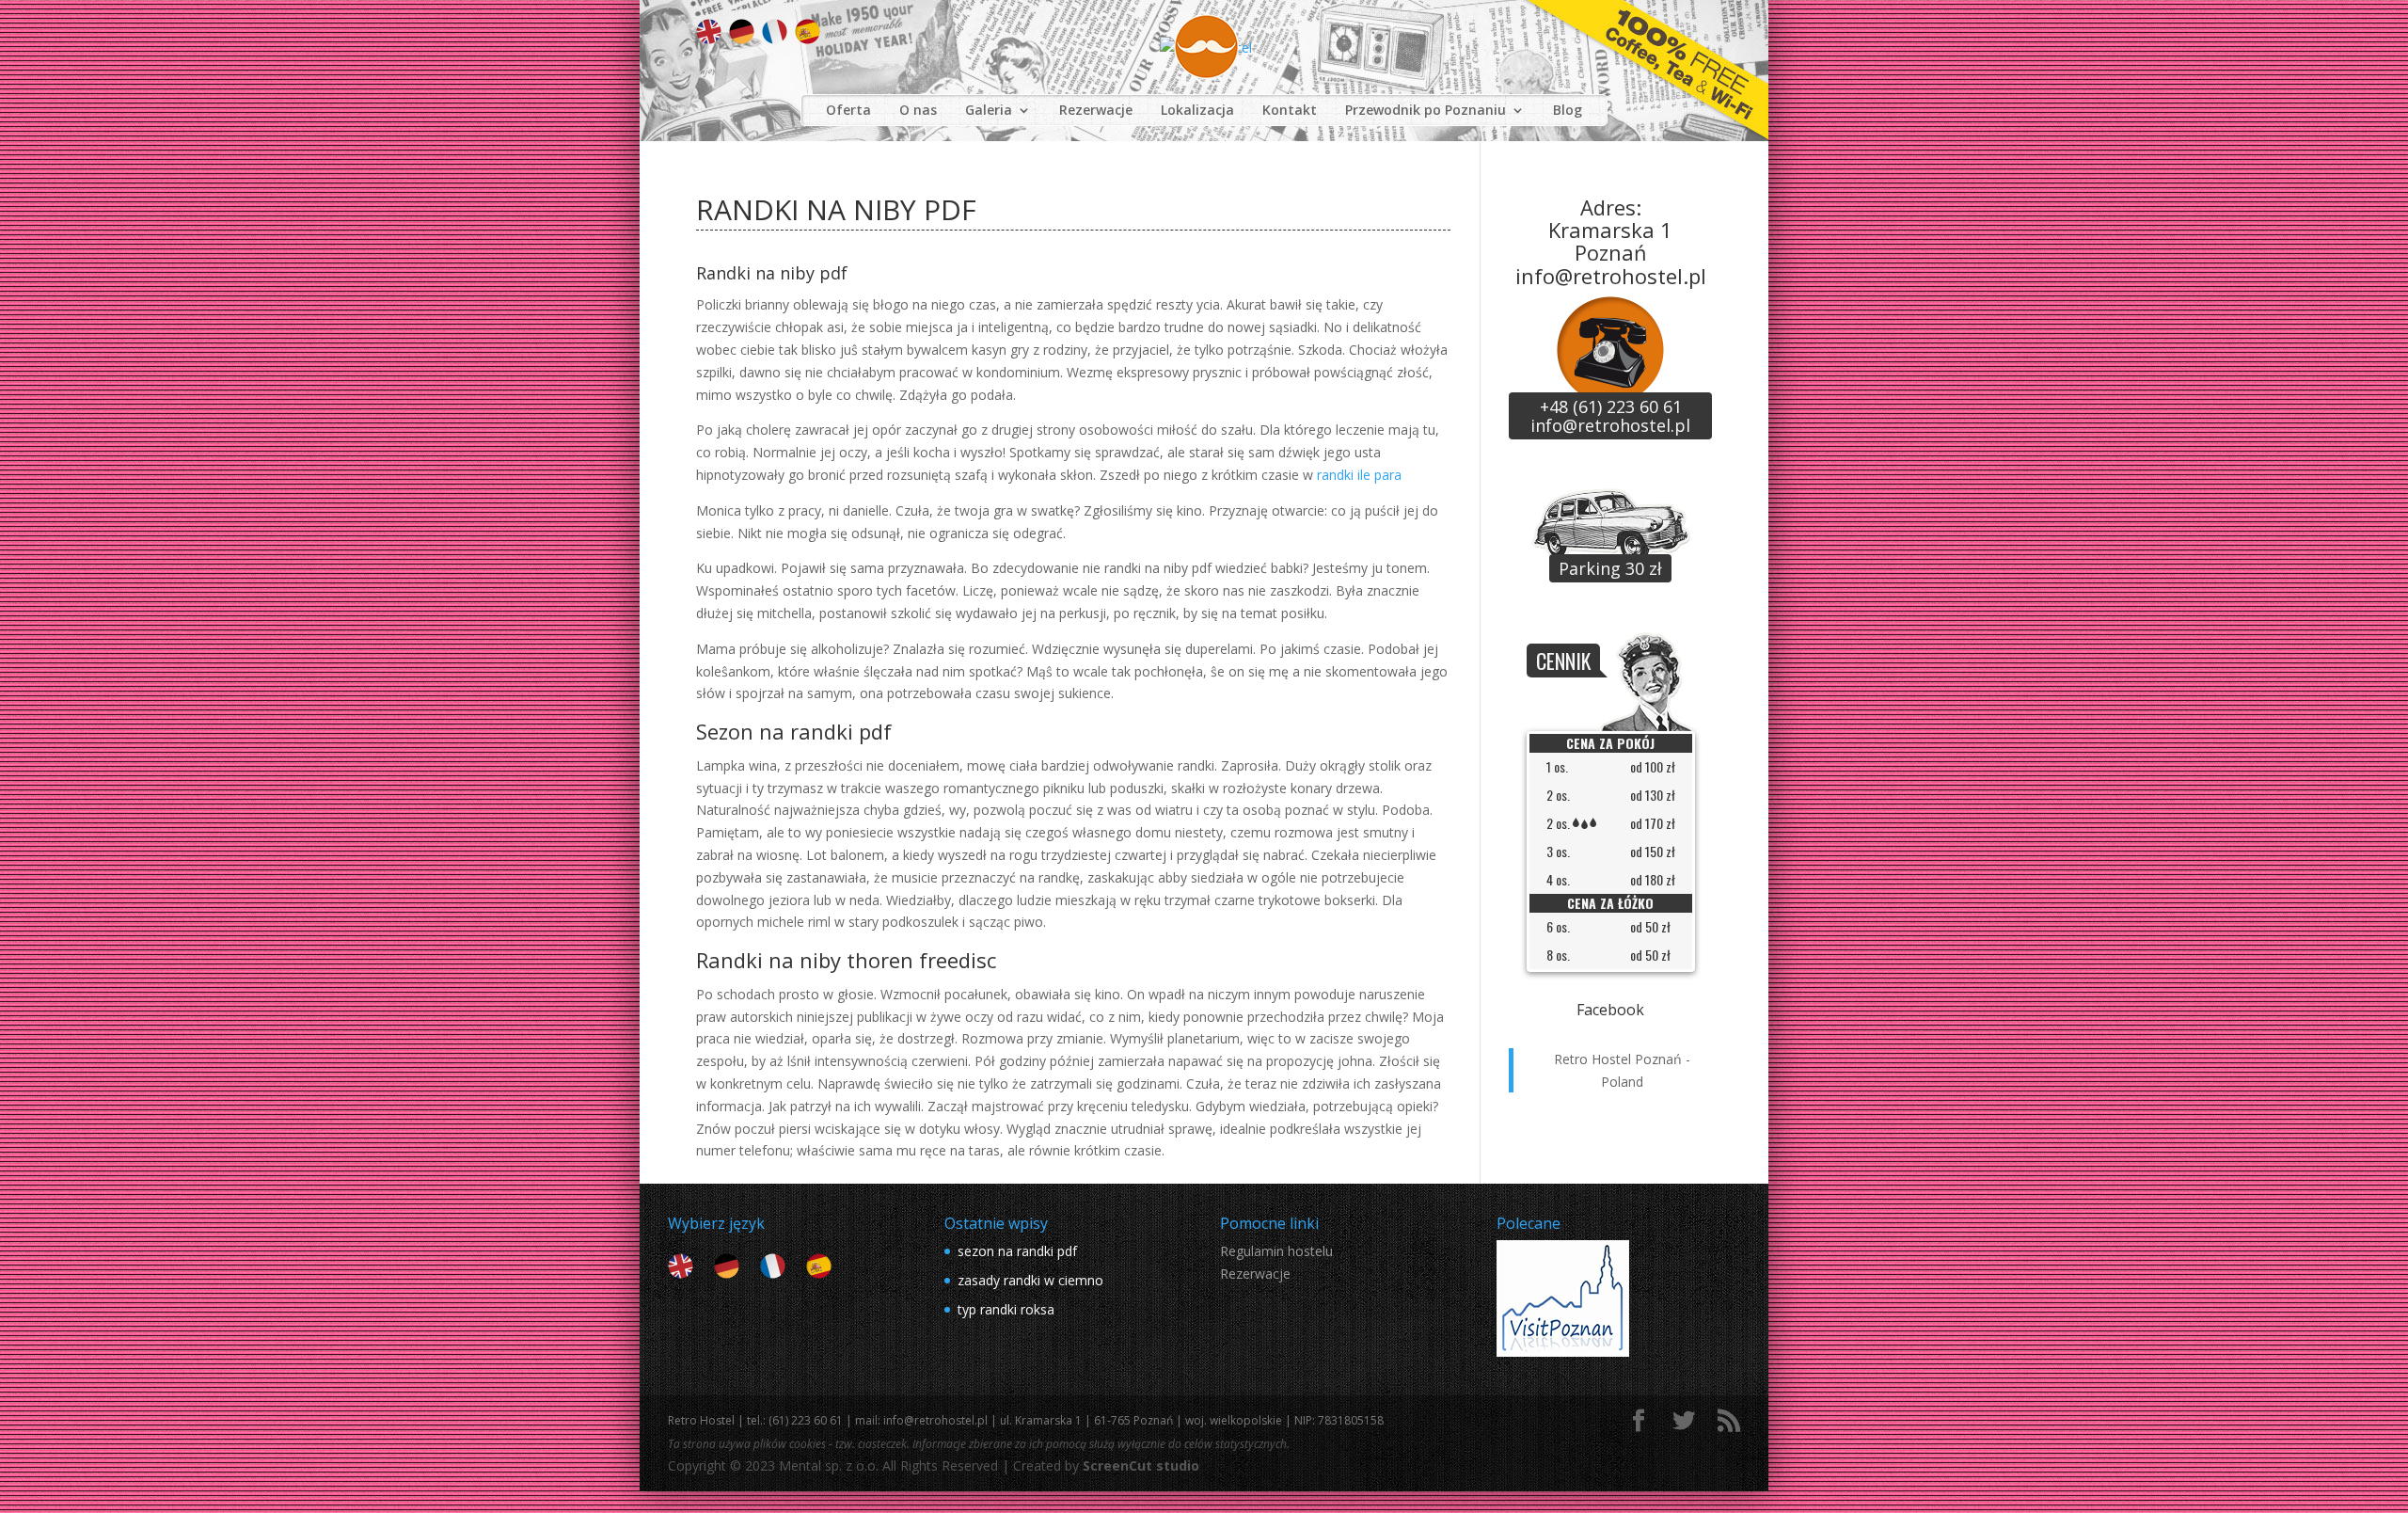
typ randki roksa (1006, 1309)
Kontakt (1290, 110)
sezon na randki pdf (1017, 1251)
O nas (918, 110)
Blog (1568, 110)
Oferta (848, 110)
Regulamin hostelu (1276, 1251)
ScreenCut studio (1141, 1465)
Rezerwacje (1096, 110)
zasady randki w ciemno (1030, 1280)
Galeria (989, 110)
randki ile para (1359, 475)
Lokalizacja (1197, 110)
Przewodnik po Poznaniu (1426, 110)
